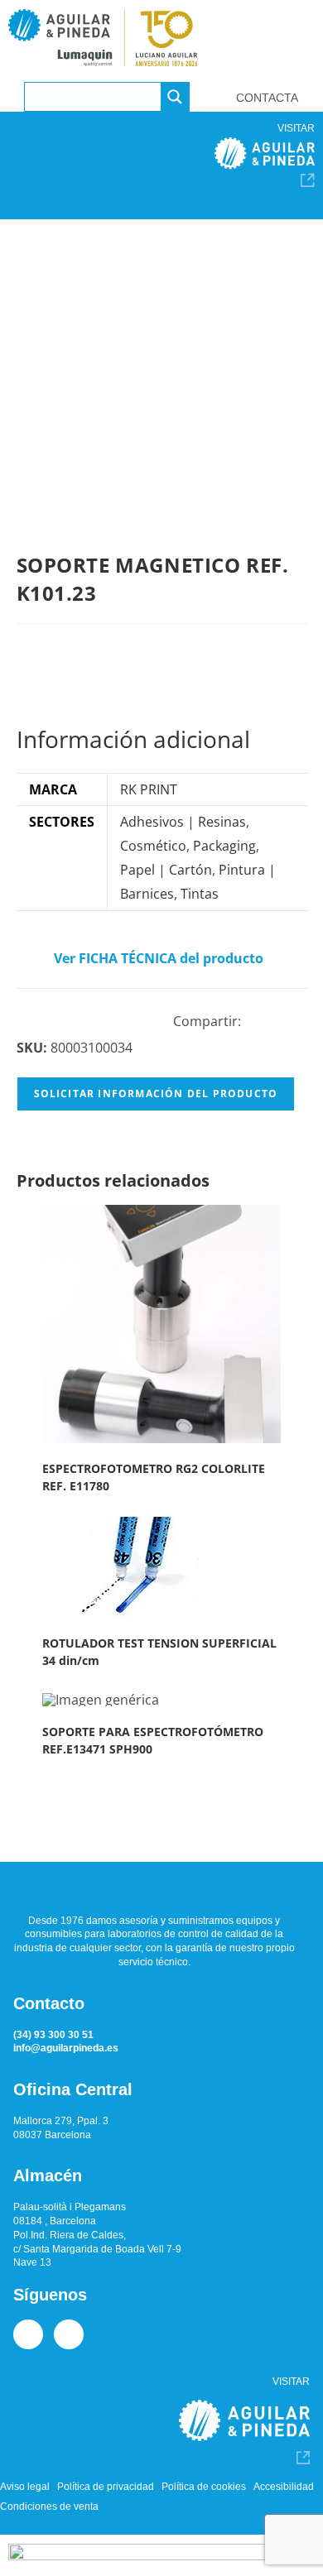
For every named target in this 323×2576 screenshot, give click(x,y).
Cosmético (153, 846)
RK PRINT (149, 789)
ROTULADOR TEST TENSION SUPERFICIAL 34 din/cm (159, 1652)
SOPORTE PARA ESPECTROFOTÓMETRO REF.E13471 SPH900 (153, 1740)
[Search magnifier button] (175, 97)
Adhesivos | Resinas (183, 822)
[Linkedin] (28, 2334)
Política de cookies (204, 2487)
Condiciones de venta (49, 2506)
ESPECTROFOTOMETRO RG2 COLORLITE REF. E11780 (154, 1477)
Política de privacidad (106, 2487)
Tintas (200, 894)
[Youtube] (69, 2334)
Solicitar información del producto (156, 1094)
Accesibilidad (284, 2487)
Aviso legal (25, 2487)
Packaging (224, 846)
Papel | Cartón (166, 870)
